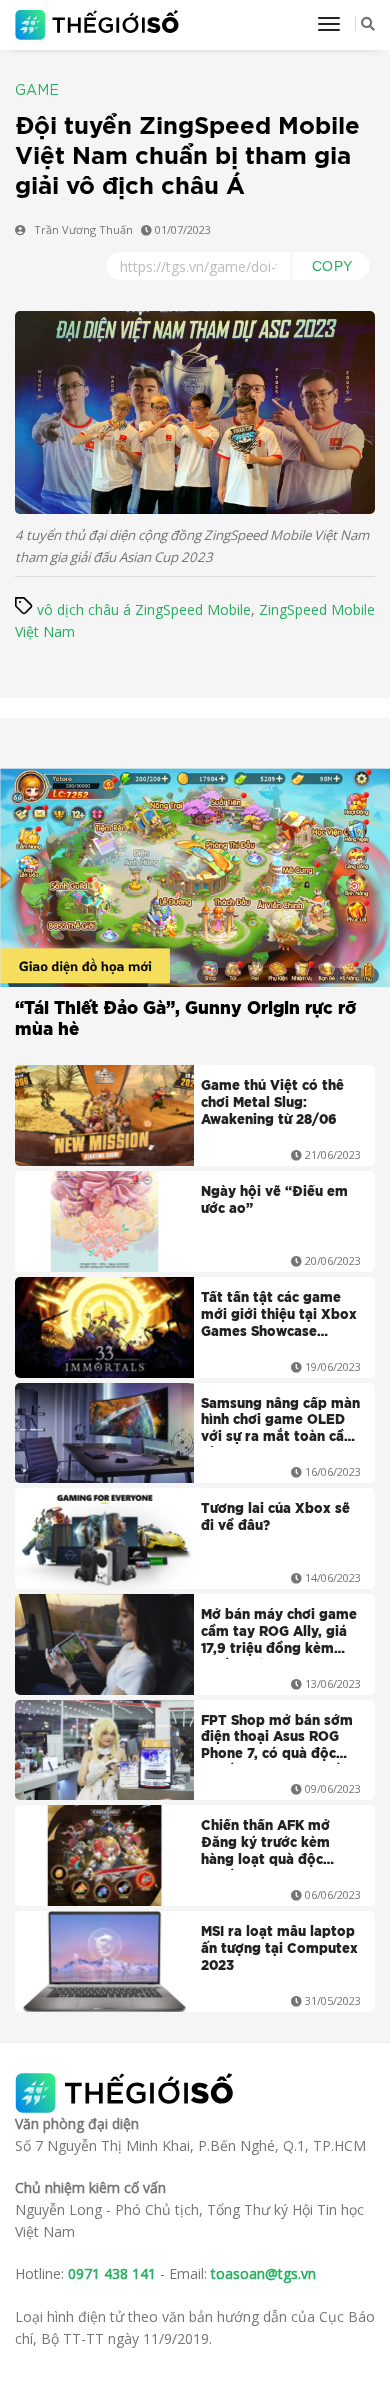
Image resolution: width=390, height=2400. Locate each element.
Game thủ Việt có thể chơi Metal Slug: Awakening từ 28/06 (272, 1103)
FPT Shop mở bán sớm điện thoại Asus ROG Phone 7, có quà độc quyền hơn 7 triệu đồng (279, 1740)
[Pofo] (99, 25)
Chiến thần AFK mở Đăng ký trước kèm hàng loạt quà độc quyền (265, 1845)
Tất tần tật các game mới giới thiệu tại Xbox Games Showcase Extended (279, 1317)
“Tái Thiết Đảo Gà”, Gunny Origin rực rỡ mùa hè (185, 1019)
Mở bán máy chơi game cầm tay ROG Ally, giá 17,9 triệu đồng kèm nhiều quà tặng (279, 1634)
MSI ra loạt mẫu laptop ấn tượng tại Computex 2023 (279, 1949)
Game (37, 91)
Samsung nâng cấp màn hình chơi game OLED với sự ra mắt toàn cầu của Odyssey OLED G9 (280, 1423)
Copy (332, 266)
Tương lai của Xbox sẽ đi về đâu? (275, 1518)
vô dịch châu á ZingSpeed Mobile (144, 609)
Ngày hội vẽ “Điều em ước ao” (274, 1201)
